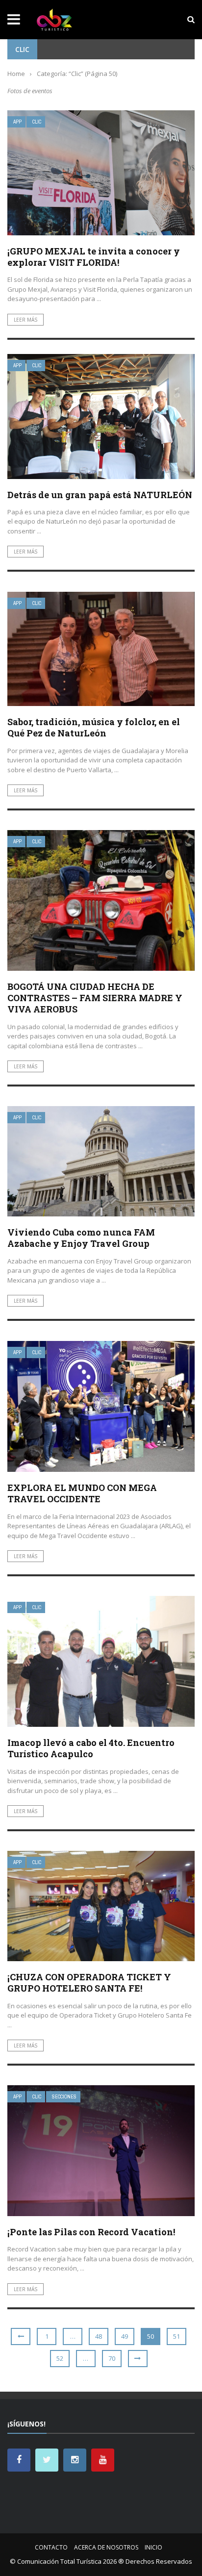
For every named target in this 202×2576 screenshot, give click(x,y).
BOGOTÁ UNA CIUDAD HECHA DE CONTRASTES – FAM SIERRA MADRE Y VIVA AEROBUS (95, 998)
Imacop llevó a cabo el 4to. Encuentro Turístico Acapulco (91, 1748)
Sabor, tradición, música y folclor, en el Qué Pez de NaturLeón (94, 727)
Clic (37, 122)
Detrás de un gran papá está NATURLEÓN (100, 495)
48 (99, 2336)
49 (125, 2336)
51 (177, 2336)
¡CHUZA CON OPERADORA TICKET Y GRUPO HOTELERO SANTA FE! (89, 1983)
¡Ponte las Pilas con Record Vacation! (91, 2232)
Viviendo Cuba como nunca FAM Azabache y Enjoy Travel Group (81, 1238)
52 (60, 2358)
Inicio (153, 2547)
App (17, 122)
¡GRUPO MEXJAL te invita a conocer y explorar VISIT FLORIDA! (94, 257)
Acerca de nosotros (106, 2547)
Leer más (25, 320)
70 (112, 2358)
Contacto (51, 2547)
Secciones (64, 2097)
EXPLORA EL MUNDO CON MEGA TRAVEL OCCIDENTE (82, 1493)
